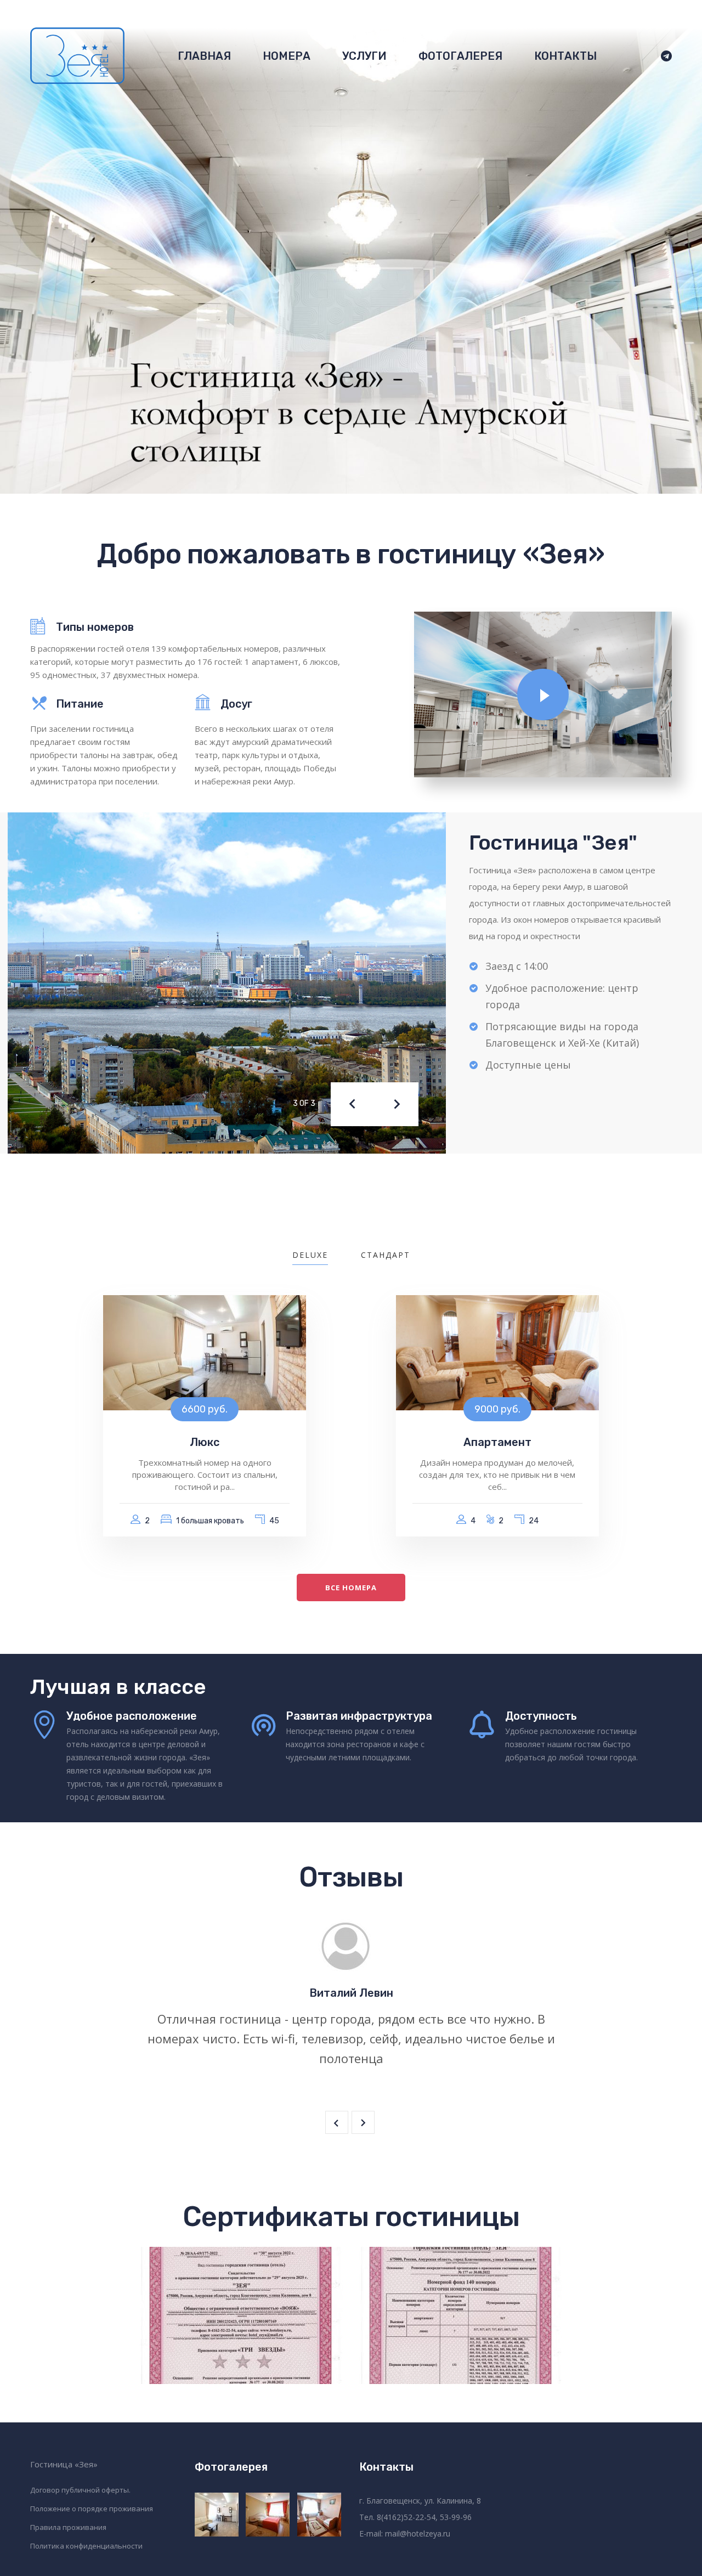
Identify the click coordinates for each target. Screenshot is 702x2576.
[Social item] (662, 56)
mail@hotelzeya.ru (418, 2533)
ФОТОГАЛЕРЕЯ (460, 56)
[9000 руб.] (497, 1352)
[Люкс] (217, 2515)
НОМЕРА (287, 56)
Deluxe (310, 1255)
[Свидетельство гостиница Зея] (241, 2315)
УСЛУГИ (364, 56)
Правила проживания (68, 2527)
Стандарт (386, 1255)
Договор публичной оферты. (80, 2490)
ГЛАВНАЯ (204, 56)
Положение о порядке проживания (92, 2509)
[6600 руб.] (205, 1352)
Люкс (205, 1442)
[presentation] (353, 1104)
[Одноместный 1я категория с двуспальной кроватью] (268, 2515)
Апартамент (497, 1442)
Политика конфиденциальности (86, 2546)
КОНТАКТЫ (565, 56)
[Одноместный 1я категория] (320, 2515)
